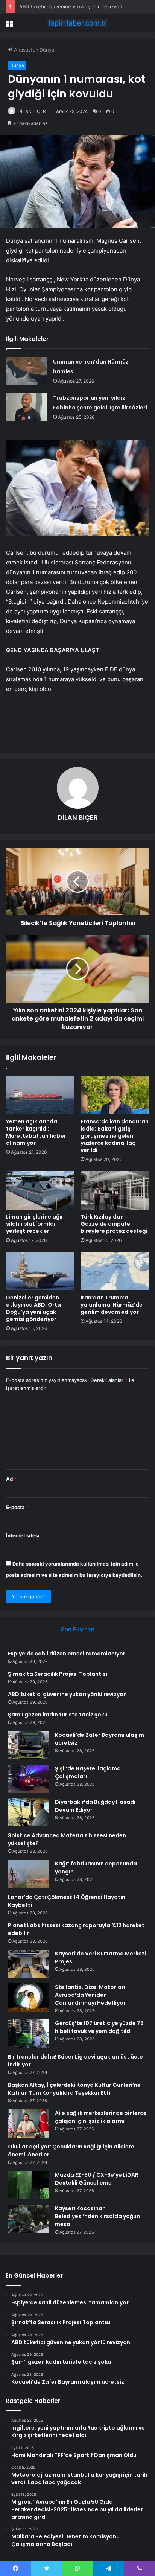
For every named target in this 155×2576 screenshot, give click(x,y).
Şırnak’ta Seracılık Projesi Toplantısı (58, 1674)
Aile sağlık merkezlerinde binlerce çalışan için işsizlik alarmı (101, 2117)
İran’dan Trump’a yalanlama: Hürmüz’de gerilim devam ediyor (112, 1305)
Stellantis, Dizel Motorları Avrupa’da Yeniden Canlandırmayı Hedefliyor (90, 1995)
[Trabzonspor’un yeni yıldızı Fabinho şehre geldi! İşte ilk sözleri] (27, 407)
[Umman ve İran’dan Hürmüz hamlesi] (27, 371)
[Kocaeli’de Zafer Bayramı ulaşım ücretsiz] (29, 1745)
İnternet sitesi (23, 1535)
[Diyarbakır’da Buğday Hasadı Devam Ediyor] (29, 1812)
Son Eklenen (78, 1629)
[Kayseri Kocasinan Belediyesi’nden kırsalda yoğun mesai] (29, 2219)
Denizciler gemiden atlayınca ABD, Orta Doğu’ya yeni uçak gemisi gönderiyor (33, 1308)
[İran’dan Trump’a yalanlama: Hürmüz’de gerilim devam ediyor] (115, 1271)
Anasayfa (24, 50)
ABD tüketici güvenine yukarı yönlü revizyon (71, 6)
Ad (11, 1479)
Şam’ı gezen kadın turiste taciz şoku (58, 1715)
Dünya (47, 50)
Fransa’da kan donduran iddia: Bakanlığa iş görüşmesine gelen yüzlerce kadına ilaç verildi (115, 1136)
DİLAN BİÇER (32, 111)
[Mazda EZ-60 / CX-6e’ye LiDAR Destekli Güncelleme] (29, 2185)
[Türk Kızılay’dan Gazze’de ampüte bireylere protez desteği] (115, 1190)
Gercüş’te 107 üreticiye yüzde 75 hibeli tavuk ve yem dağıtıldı (99, 2027)
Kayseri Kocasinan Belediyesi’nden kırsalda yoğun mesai (97, 2216)
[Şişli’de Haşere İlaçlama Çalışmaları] (29, 1779)
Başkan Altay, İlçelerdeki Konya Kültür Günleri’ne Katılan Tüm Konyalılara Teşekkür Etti (74, 2089)
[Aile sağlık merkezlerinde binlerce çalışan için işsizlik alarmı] (29, 2123)
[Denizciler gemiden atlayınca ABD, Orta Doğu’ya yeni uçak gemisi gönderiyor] (40, 1271)
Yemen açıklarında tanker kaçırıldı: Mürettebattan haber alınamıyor (36, 1132)
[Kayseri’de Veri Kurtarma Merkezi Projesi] (29, 1964)
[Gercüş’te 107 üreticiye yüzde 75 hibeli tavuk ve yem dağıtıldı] (29, 2034)
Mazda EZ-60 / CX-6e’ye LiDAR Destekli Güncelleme (97, 2179)
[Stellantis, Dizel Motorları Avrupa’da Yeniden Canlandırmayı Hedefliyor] (29, 1997)
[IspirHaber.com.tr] (77, 23)
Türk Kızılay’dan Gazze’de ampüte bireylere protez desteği (114, 1224)
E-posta (17, 1507)
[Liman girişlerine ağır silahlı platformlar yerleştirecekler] (40, 1190)
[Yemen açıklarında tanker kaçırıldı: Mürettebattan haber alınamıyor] (40, 1095)
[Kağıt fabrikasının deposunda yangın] (29, 1874)
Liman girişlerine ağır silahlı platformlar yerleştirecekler (35, 1224)
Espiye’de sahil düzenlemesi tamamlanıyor (67, 1654)
